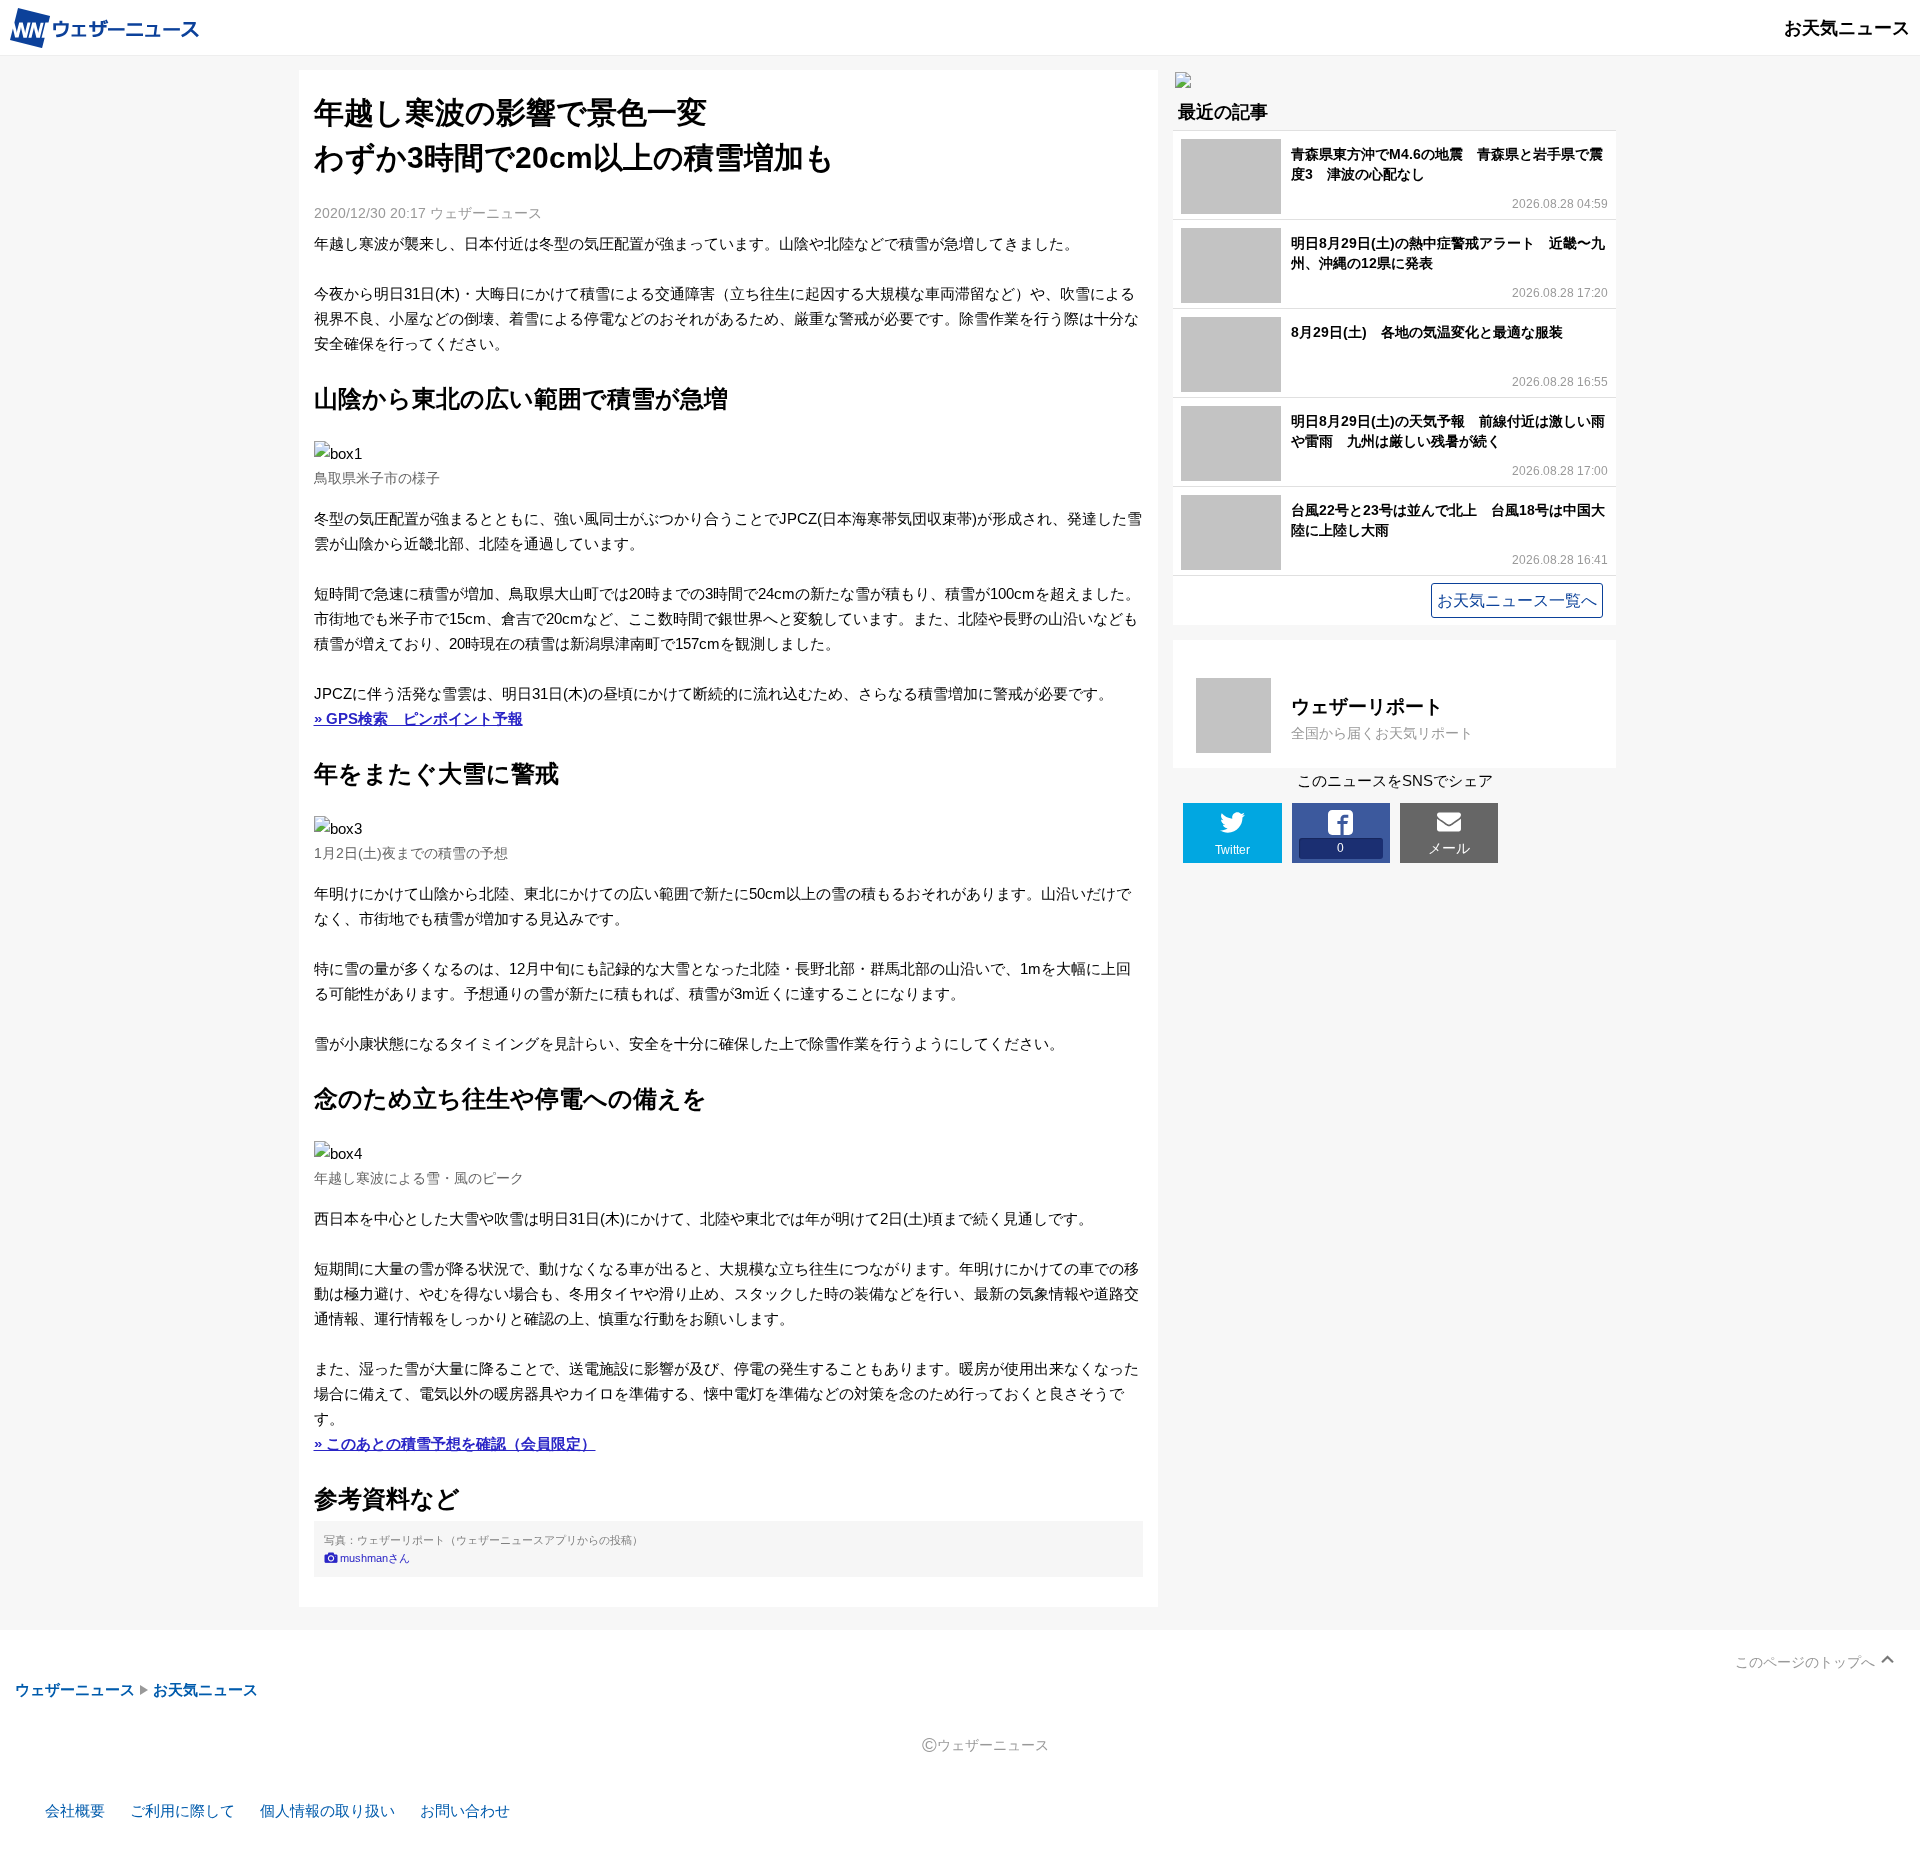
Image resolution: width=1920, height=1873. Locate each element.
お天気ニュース (205, 1689)
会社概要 (75, 1810)
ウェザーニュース (75, 1689)
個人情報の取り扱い (327, 1810)
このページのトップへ (1805, 1662)
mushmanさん (375, 1558)
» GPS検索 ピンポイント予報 (418, 718)
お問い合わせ (465, 1810)
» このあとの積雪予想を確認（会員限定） (455, 1443)
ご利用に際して (182, 1810)
